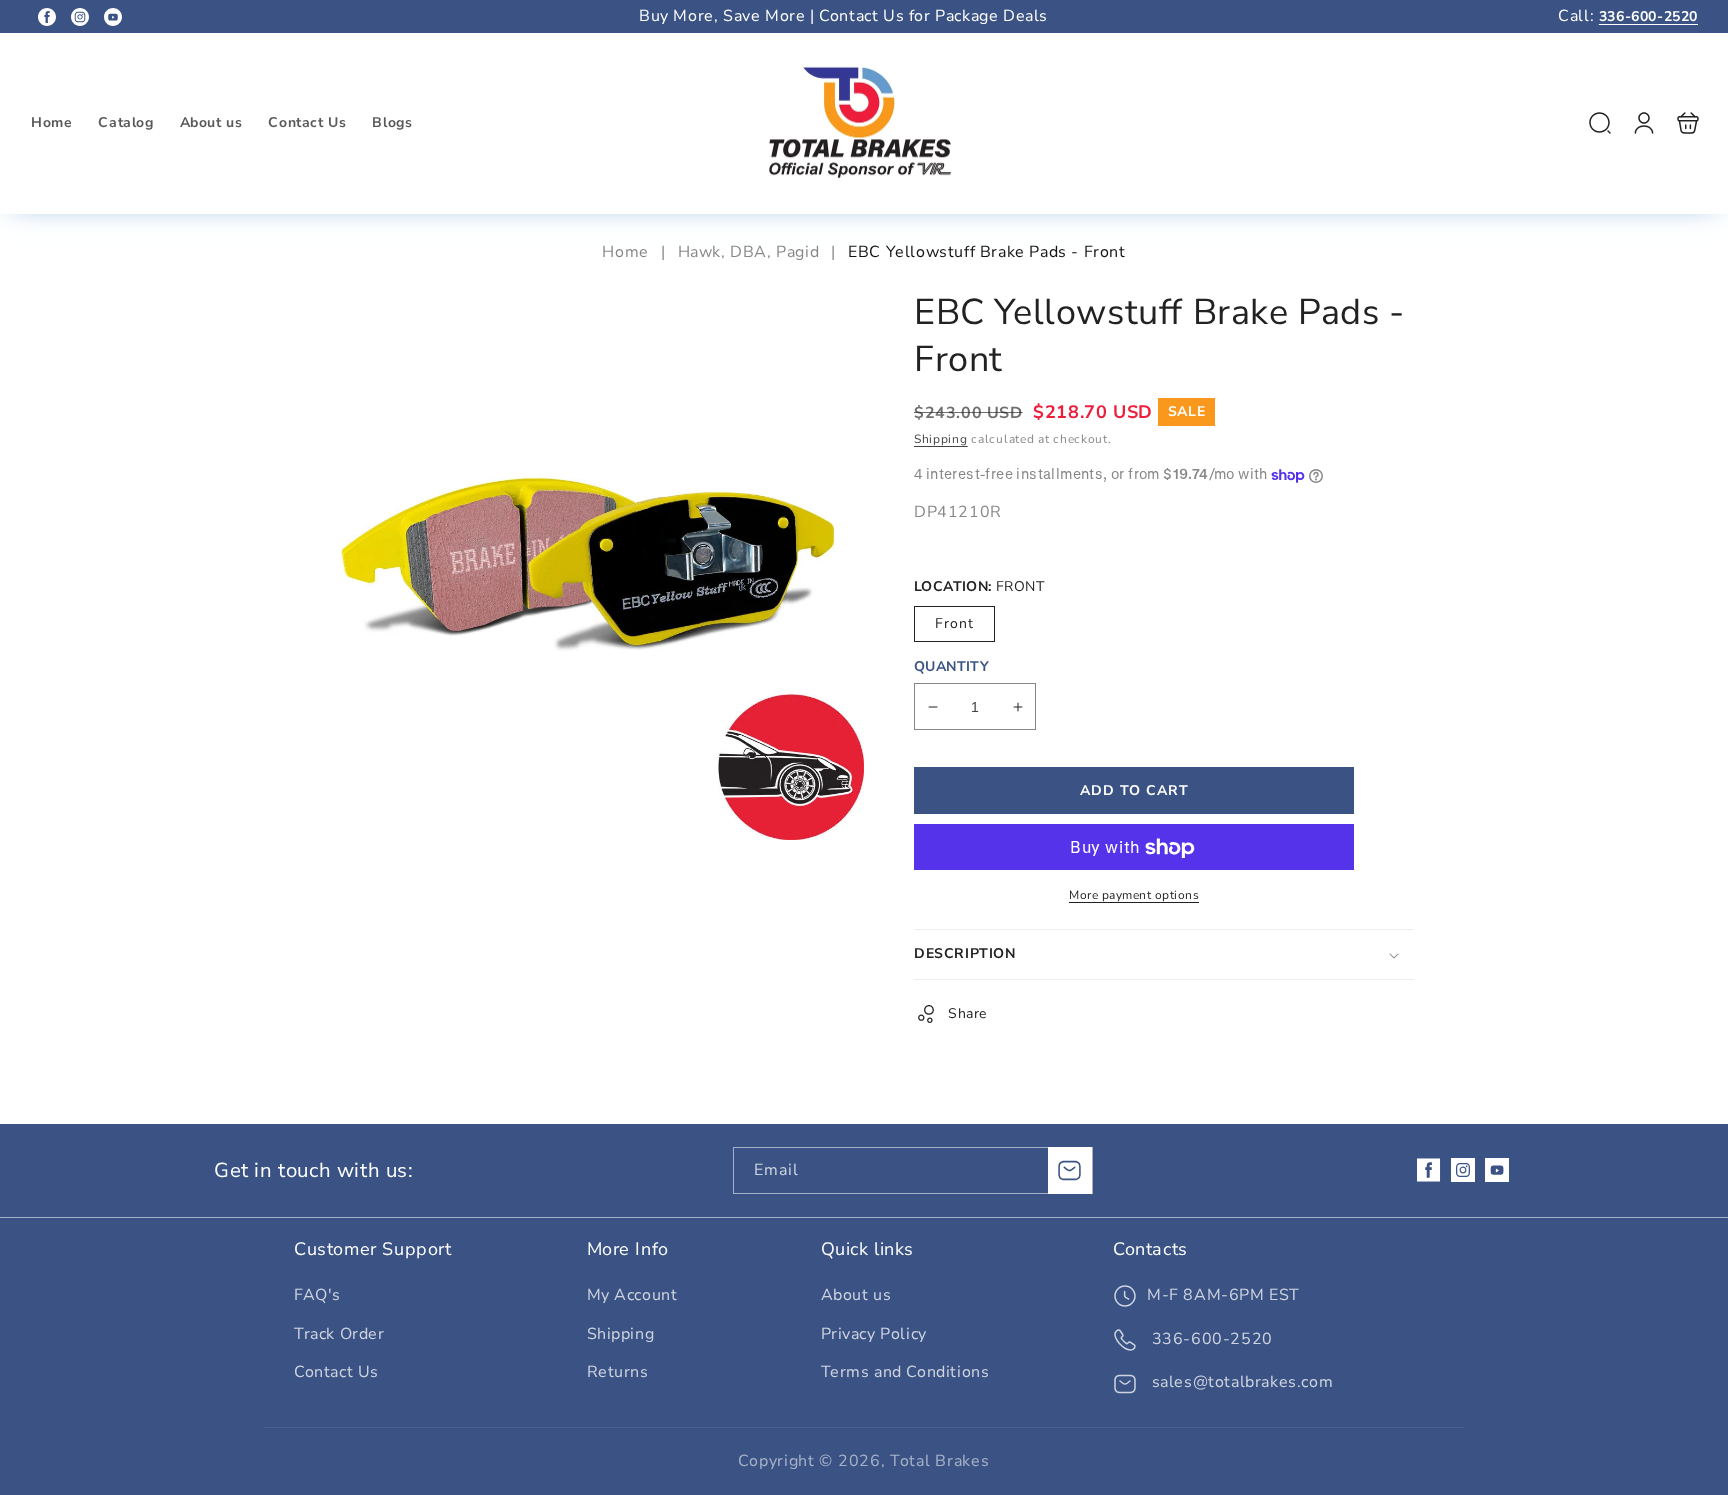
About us (856, 1295)
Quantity (951, 667)
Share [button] (967, 1014)
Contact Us (336, 1372)
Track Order (339, 1334)
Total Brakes (939, 1461)
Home (627, 252)
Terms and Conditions (905, 1372)
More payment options (1134, 896)
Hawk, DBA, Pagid (749, 252)
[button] (1600, 123)
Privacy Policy (874, 1334)
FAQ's (317, 1295)
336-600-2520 (1648, 16)
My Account (632, 1295)
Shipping (941, 440)
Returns (618, 1372)
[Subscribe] (1070, 1170)
